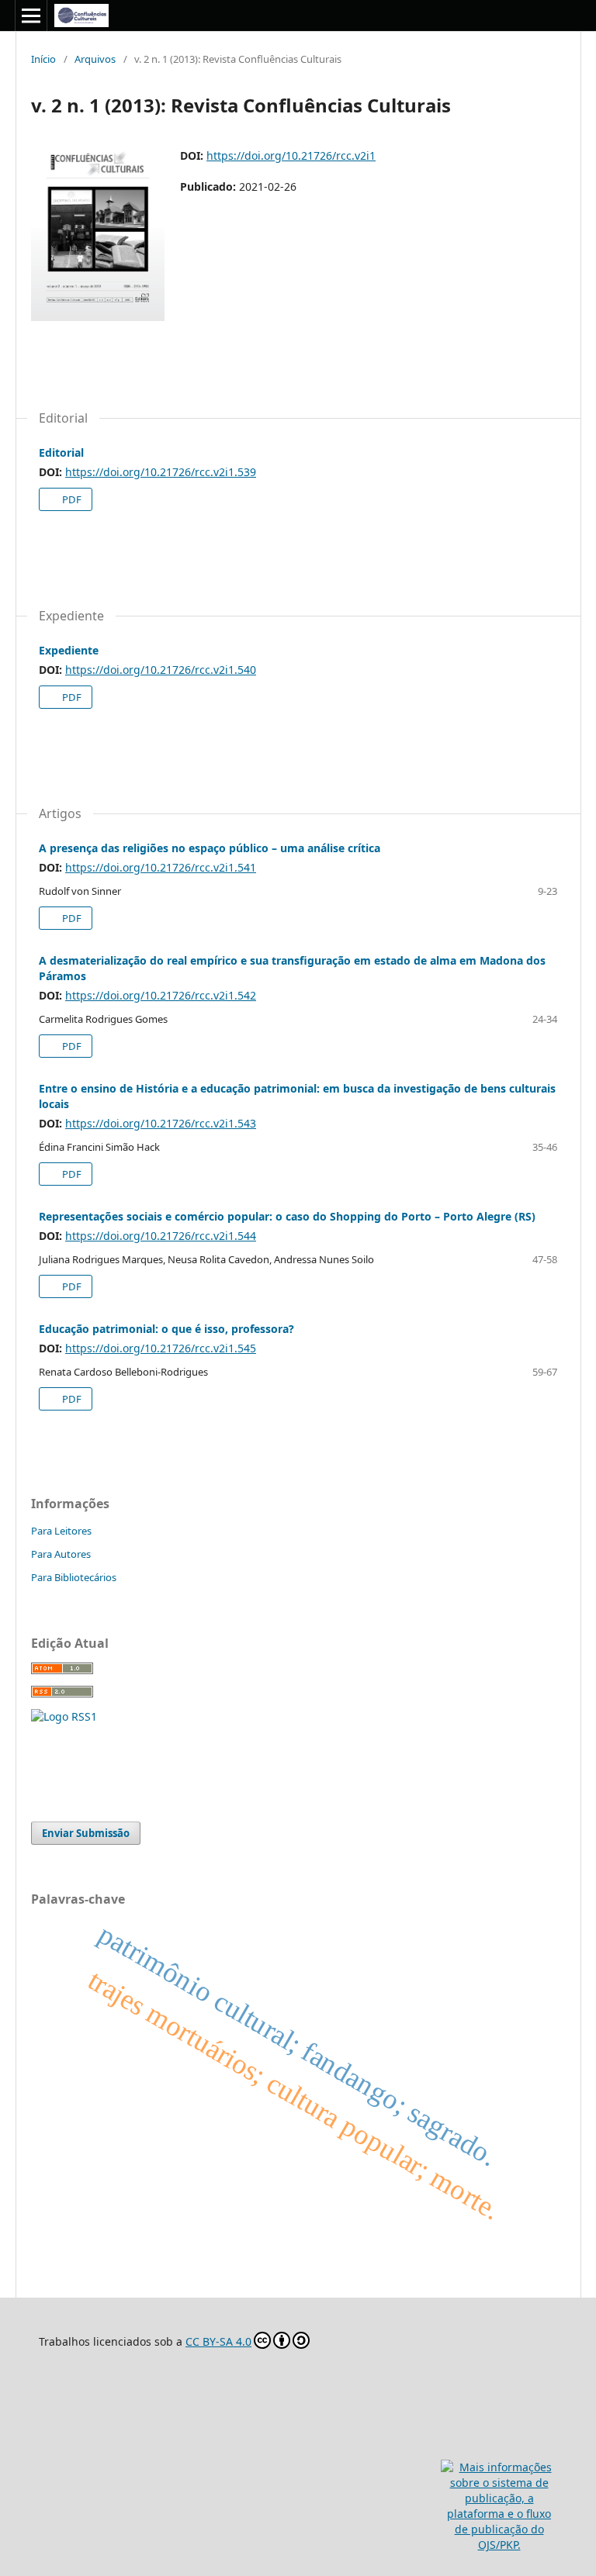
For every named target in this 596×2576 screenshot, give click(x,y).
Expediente (69, 650)
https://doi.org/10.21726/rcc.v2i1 (291, 155)
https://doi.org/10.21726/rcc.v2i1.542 (161, 995)
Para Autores (61, 1554)
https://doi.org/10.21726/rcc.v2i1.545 (161, 1348)
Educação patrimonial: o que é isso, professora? (166, 1329)
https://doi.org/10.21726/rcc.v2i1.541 (161, 867)
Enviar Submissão (86, 1833)
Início (43, 59)
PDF (71, 499)
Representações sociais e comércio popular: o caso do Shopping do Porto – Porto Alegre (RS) (287, 1216)
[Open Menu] (31, 16)
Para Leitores (61, 1531)
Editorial (61, 452)
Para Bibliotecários (74, 1577)
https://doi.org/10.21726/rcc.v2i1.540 (161, 670)
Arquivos (95, 59)
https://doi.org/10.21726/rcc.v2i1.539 (161, 472)
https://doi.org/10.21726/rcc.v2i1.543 (161, 1123)
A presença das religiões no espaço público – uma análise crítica (210, 848)
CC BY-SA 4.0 (218, 2341)
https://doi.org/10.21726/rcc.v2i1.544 (161, 1236)
